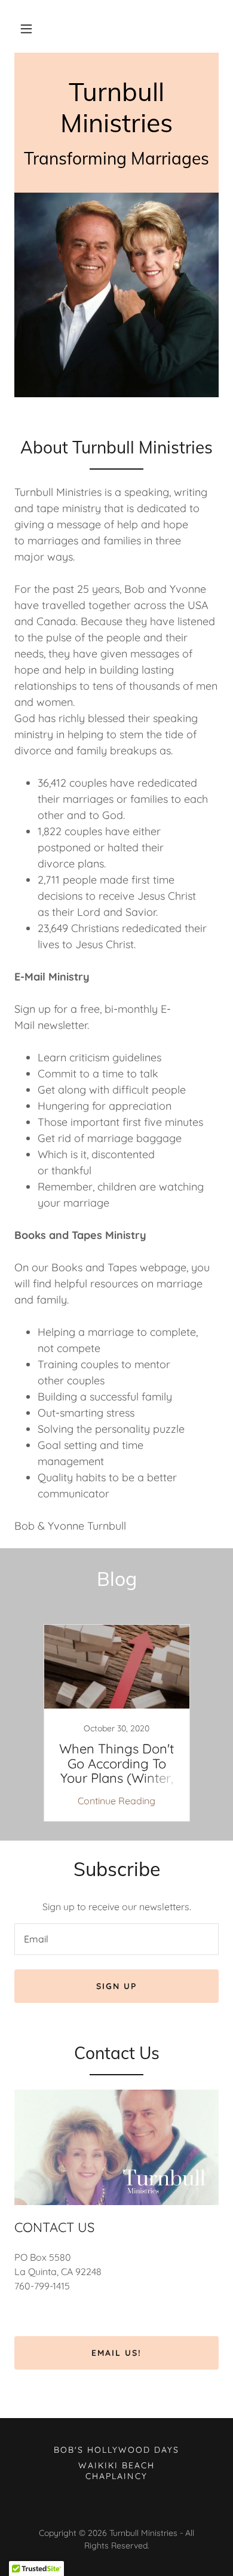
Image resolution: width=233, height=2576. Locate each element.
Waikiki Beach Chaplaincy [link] (116, 2471)
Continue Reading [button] (116, 1801)
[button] (26, 29)
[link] (116, 129)
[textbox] (116, 1939)
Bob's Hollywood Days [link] (116, 2450)
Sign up (116, 1986)
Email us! (116, 2353)
